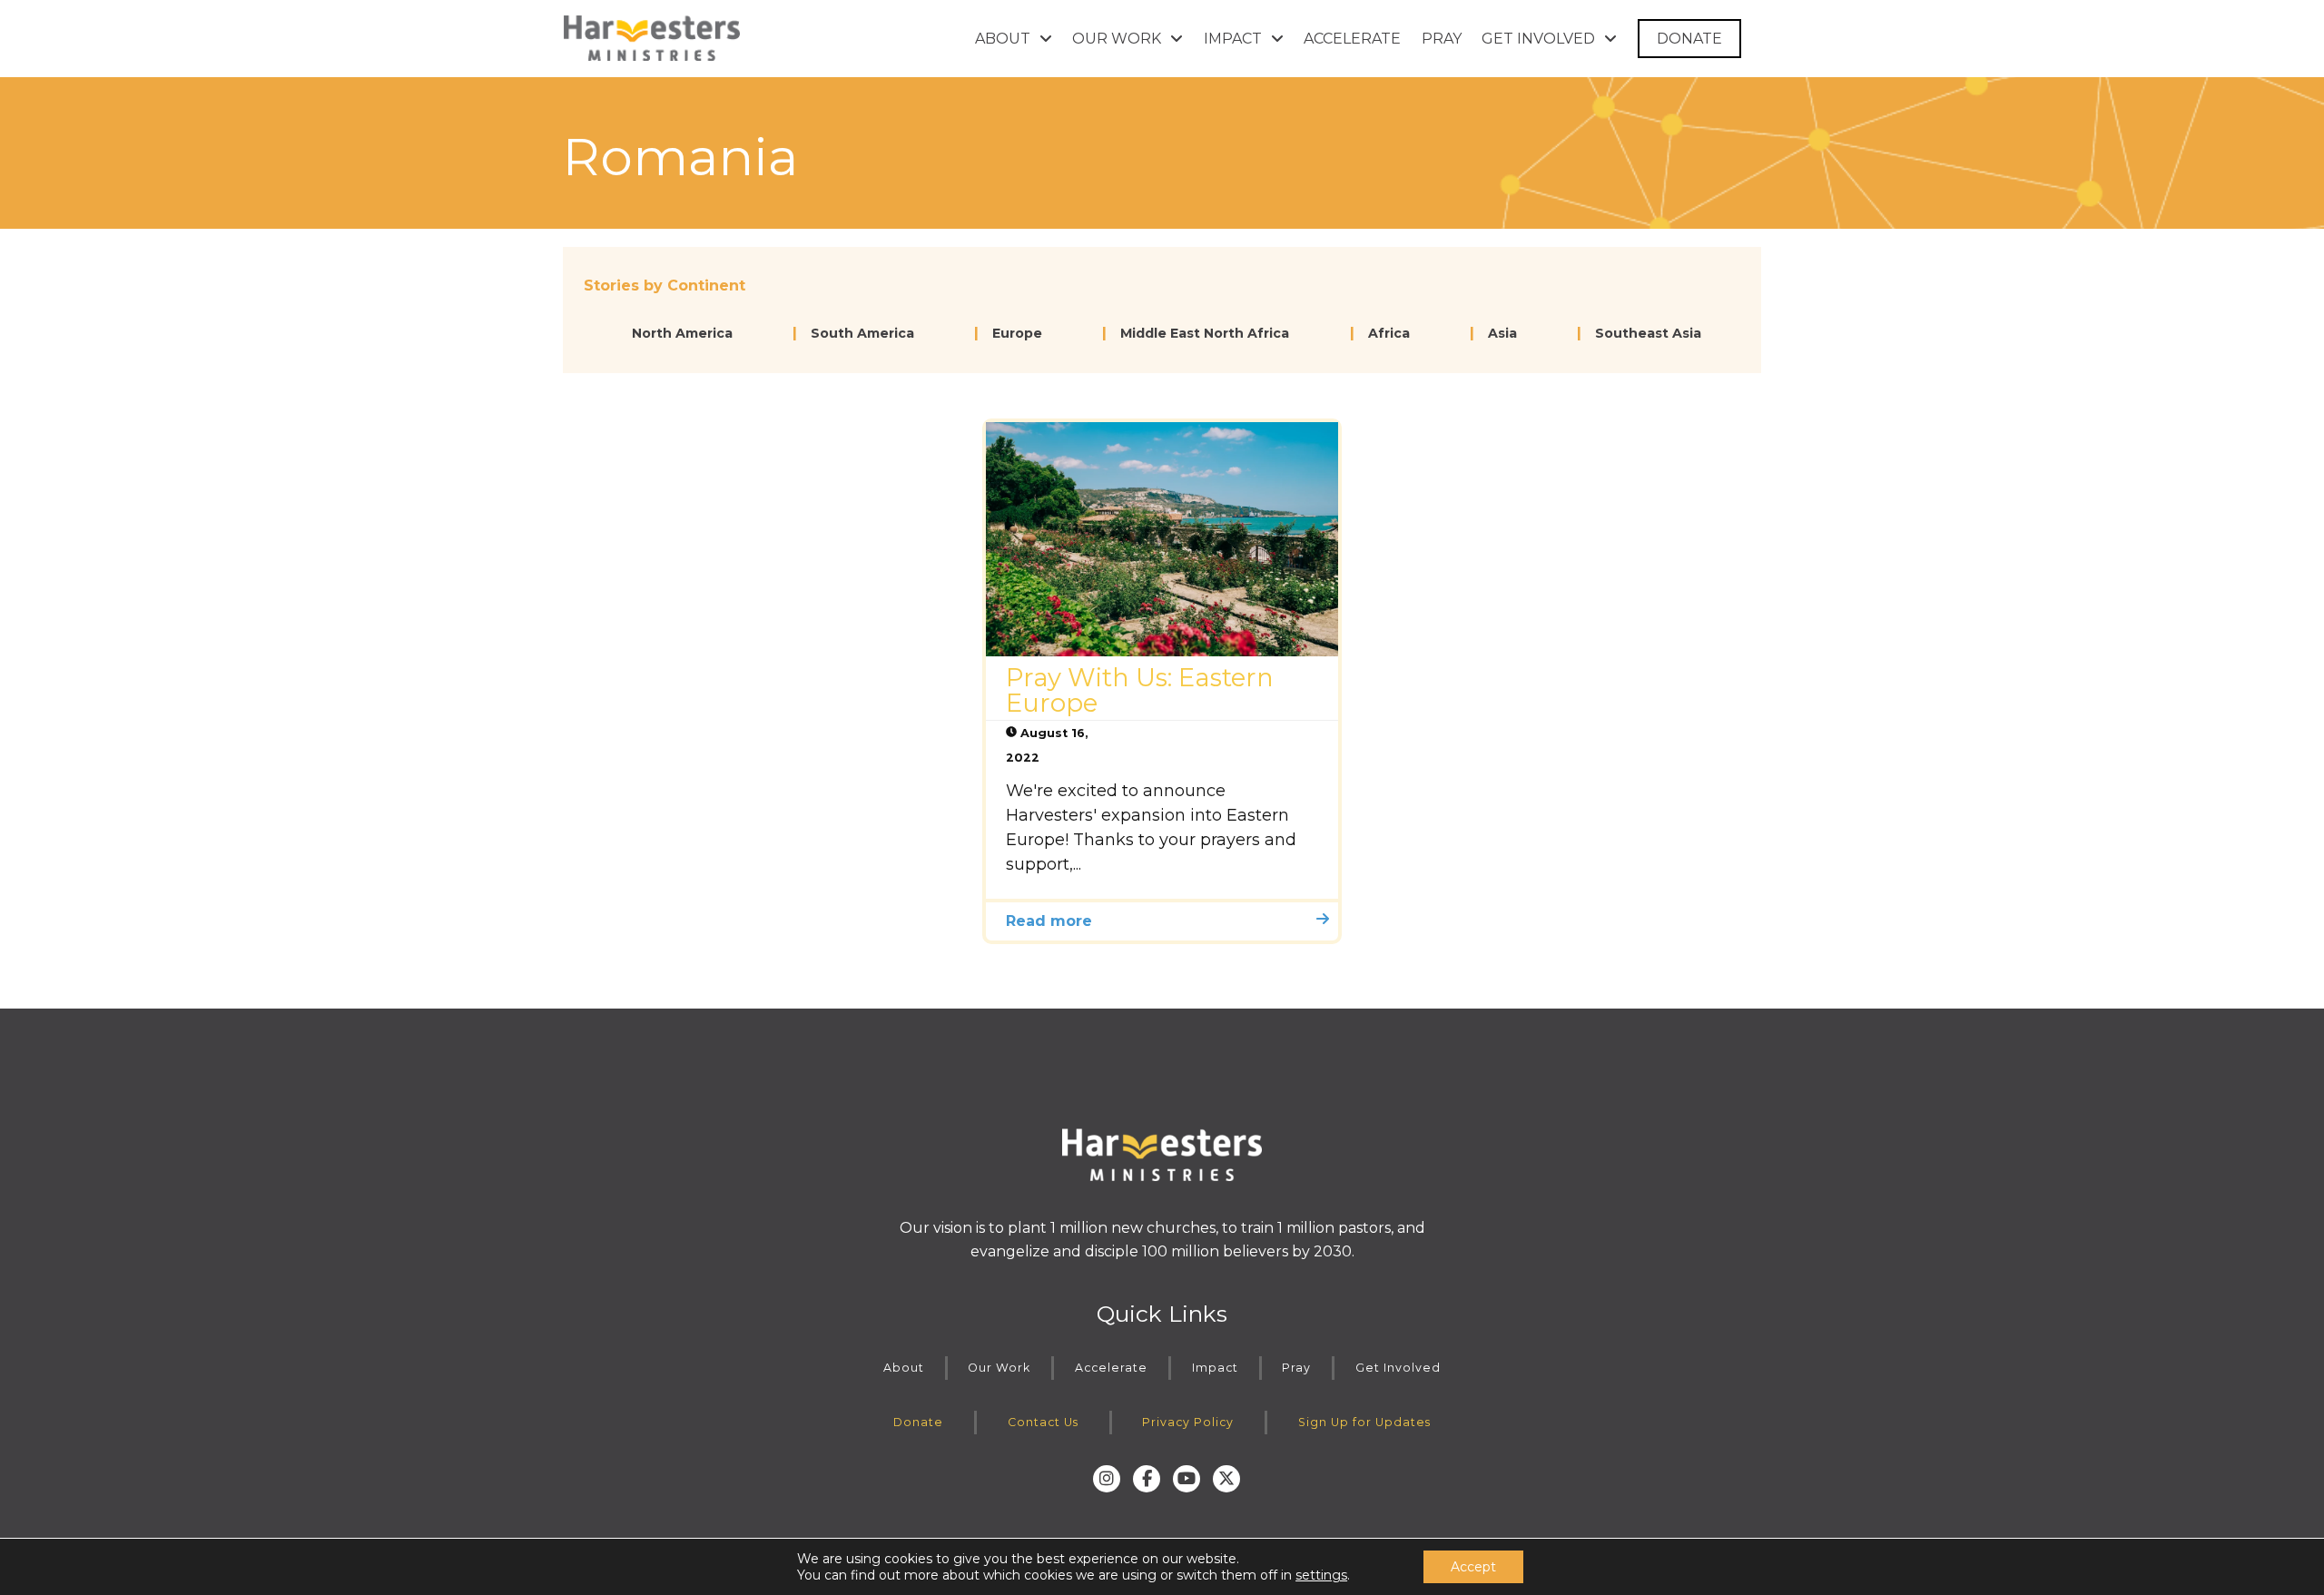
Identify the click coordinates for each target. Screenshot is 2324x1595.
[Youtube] (1187, 1479)
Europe (1017, 333)
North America (682, 333)
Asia (1502, 333)
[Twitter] (1226, 1479)
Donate (918, 1422)
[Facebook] (1147, 1479)
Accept (1473, 1567)
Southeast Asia (1648, 333)
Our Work (999, 1368)
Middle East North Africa (1205, 333)
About (904, 1368)
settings (1321, 1575)
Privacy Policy (1188, 1422)
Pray (1296, 1368)
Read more (1049, 921)
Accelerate (1111, 1368)
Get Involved (1398, 1368)
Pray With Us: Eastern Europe (1140, 690)
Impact (1215, 1368)
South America (862, 333)
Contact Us (1043, 1422)
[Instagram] (1107, 1479)
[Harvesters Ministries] (652, 38)
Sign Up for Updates (1364, 1422)
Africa (1389, 333)
